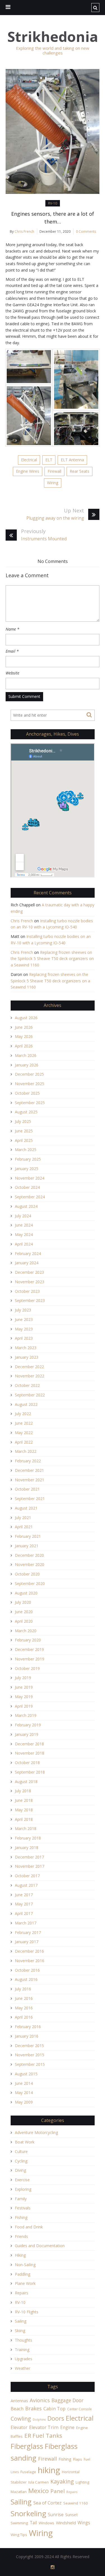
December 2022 (29, 1367)
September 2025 (30, 1103)
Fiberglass (27, 2446)
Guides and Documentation (40, 2246)
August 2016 (26, 1979)
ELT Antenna (72, 460)
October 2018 (27, 1763)
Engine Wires (28, 471)
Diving (20, 2170)
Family (21, 2199)
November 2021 (30, 1480)
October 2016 (27, 1970)
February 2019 (28, 1725)
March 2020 (26, 1631)
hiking (49, 2470)
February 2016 (28, 2027)
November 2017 (30, 1866)
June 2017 (24, 1895)
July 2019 (23, 1678)
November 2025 (30, 1084)
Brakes (33, 2408)
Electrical (29, 460)
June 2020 (24, 1612)
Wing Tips (19, 2535)
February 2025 (28, 1159)
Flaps (78, 2459)
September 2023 (30, 1300)
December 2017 (29, 1857)
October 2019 (27, 1668)
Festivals (23, 2208)
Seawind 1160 (76, 2503)
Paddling (23, 2274)
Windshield (66, 2523)
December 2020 (29, 1555)
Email (12, 651)
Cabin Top (54, 2409)
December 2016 (29, 1951)
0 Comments (86, 231)
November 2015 (30, 2055)
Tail (33, 2523)
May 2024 (24, 1234)
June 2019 (24, 1687)
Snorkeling (28, 2513)
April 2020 (24, 1621)
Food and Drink (29, 2227)
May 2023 (24, 1329)
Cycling (21, 2161)
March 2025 (26, 1150)
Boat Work (25, 2142)
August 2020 (26, 1593)
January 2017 (27, 1942)
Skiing (20, 2331)
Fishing (21, 2217)
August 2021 (26, 1508)
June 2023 (24, 1319)
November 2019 (30, 1659)
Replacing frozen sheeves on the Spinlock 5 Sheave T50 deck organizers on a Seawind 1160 (52, 959)
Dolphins (39, 2420)
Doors (56, 2418)
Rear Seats (80, 471)
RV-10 (53, 203)
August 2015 (26, 2074)
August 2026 (26, 1018)
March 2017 (26, 1923)
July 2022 (23, 1414)
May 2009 (24, 2102)
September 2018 (30, 1772)
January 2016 (27, 2036)
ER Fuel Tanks (43, 2435)
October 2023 (27, 1291)
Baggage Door (67, 2400)
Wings (84, 2523)
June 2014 (24, 2083)
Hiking (20, 2255)
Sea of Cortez (47, 2503)
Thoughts (24, 2340)
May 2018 (24, 1810)
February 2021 (28, 1536)
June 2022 (24, 1423)
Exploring (23, 2189)
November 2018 (30, 1753)
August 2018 (26, 1782)
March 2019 (26, 1715)
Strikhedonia (53, 37)
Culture (21, 2151)
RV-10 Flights (27, 2312)
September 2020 (30, 1583)
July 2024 (23, 1216)
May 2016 (24, 2008)
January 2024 (27, 1263)
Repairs (22, 2293)
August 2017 (26, 1885)
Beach (17, 2409)
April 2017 (24, 1913)
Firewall (54, 471)
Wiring (53, 483)
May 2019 (24, 1697)
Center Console (80, 2409)
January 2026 (27, 1065)
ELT (49, 460)
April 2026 (24, 1046)
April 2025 (24, 1140)
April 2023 (24, 1338)
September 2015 (30, 2064)
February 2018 (28, 1838)
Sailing (21, 2321)
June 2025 (24, 1131)
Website (12, 673)
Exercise (22, 2180)
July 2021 (23, 1518)
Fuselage (28, 2472)
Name (12, 629)
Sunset (72, 2515)
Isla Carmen (39, 2482)
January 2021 (27, 1546)
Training (22, 2350)
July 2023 (23, 1310)
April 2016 (24, 2017)
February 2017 (28, 1932)
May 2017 (24, 1904)
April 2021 (24, 1527)
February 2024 (28, 1253)
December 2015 (29, 2046)
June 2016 (24, 1998)
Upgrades (24, 2359)
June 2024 (24, 1225)
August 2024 (26, 1206)
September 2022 (30, 1395)
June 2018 (24, 1800)
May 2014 (24, 2093)
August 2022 (26, 1404)
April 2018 (24, 1819)
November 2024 (30, 1178)
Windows (46, 2523)
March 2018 (26, 1828)
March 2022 (26, 1451)
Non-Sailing (25, 2265)
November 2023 (30, 1282)
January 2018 (27, 1847)
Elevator (19, 2427)
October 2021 (27, 1489)
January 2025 (27, 1169)
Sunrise (56, 2515)
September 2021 (30, 1499)
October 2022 (27, 1385)
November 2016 (30, 1961)
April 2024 (24, 1244)
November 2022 (30, 1376)
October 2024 (27, 1187)
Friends (21, 2236)
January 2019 (27, 1734)
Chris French (24, 231)
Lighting (82, 2482)
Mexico (39, 2491)
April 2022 (24, 1442)
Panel (58, 2491)
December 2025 (29, 1074)
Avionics (40, 2400)
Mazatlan (19, 2492)
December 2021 (29, 1470)
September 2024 (30, 1197)
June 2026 (24, 1027)
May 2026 (24, 1036)
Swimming (19, 2523)
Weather (23, 2368)
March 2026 (26, 1055)
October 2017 (27, 1876)
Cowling (21, 2419)
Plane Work (25, 2283)
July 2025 (23, 1121)
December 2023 (29, 1272)
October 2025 (27, 1093)
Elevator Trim (44, 2427)
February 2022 (28, 1461)
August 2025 (26, 1112)
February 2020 (28, 1640)
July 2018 (23, 1791)
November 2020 (30, 1564)
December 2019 (29, 1649)
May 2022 (24, 1433)
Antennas (19, 2401)
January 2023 (27, 1357)
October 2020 (27, 1574)
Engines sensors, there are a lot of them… (53, 218)
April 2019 (24, 1706)
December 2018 (29, 1744)
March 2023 (26, 1348)
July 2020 (23, 1602)
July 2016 (23, 1989)
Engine (67, 2427)
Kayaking (62, 2481)
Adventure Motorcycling (36, 2132)
